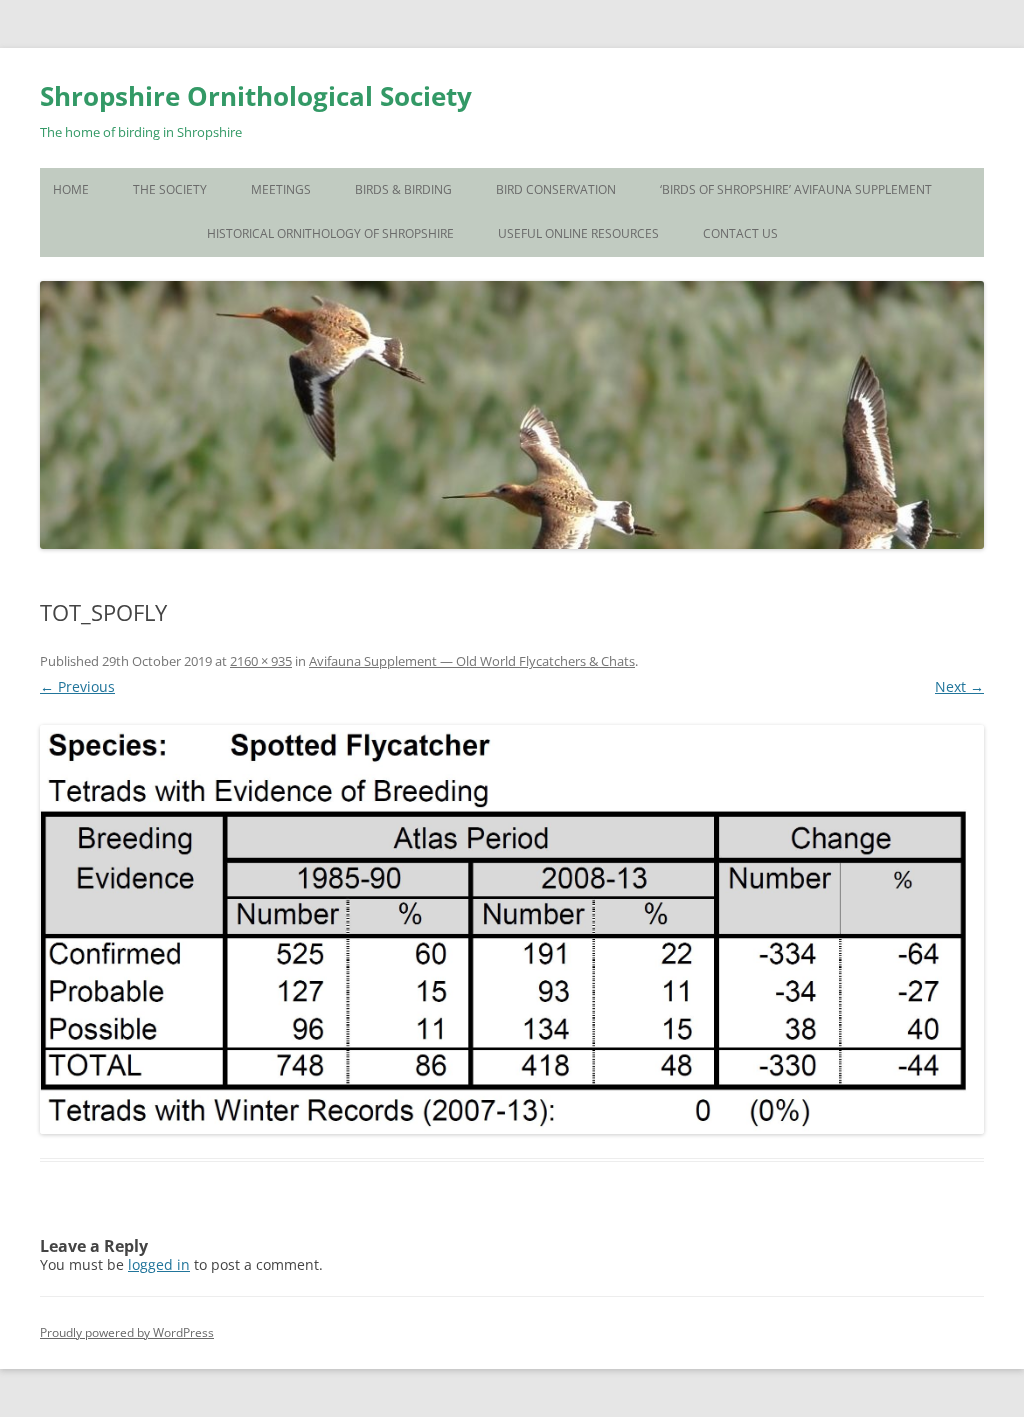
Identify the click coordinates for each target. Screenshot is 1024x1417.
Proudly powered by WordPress (127, 1332)
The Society (170, 189)
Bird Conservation (556, 189)
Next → (959, 686)
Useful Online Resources (578, 233)
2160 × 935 (261, 661)
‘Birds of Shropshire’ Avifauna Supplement (796, 189)
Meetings (281, 189)
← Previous (77, 686)
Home (71, 189)
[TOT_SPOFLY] (512, 929)
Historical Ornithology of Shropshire (330, 233)
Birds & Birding (403, 189)
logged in (159, 1264)
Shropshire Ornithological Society (256, 96)
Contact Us (740, 233)
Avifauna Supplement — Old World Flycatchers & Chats (472, 661)
